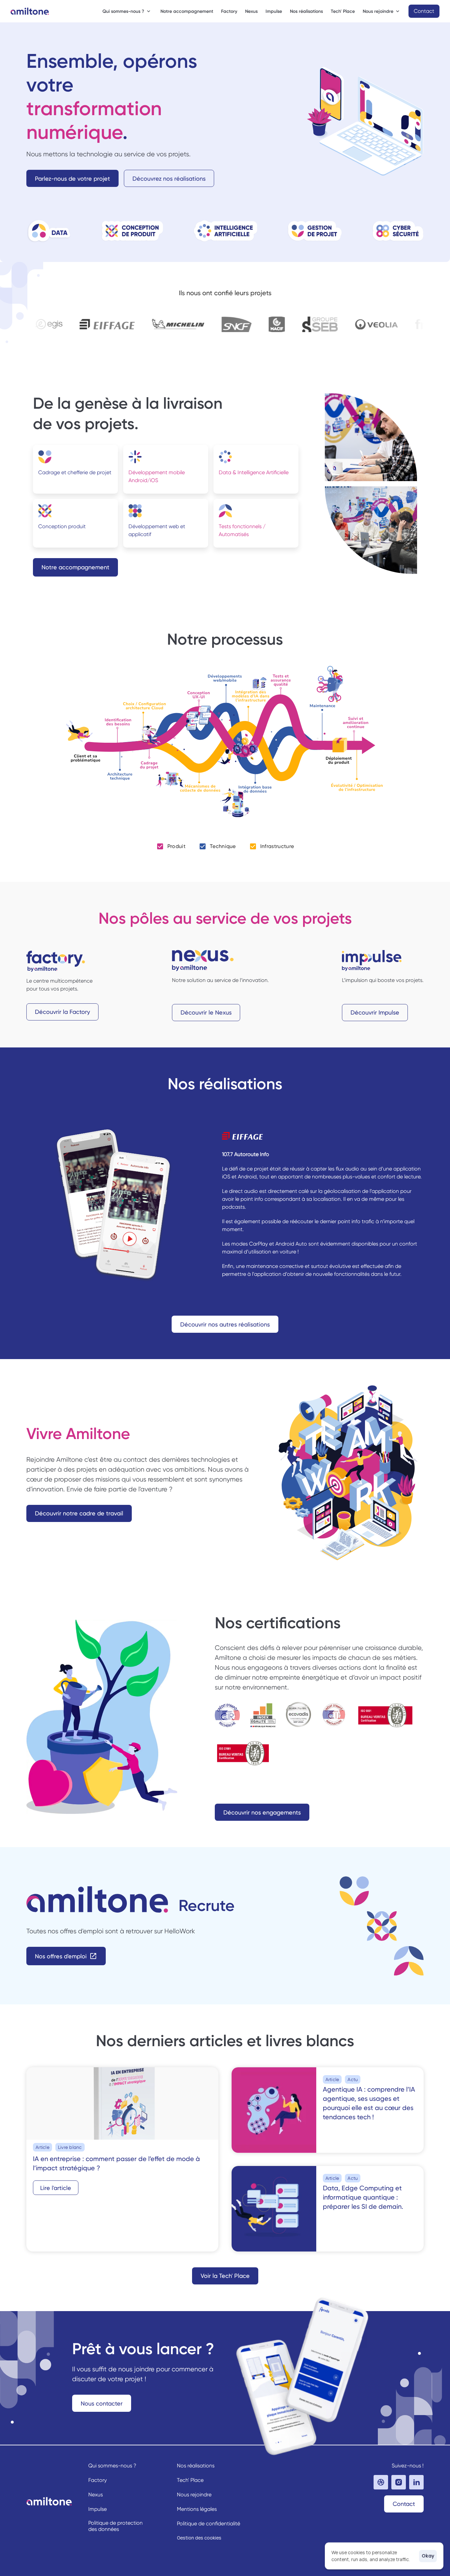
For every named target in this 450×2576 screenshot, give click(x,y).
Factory (229, 11)
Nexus (251, 11)
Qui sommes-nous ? (112, 2466)
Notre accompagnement (187, 11)
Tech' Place (343, 11)
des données (104, 2529)
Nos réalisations (306, 11)
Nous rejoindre (194, 2495)
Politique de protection (116, 2523)
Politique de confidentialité (209, 2524)
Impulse (274, 11)
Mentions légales (197, 2509)
